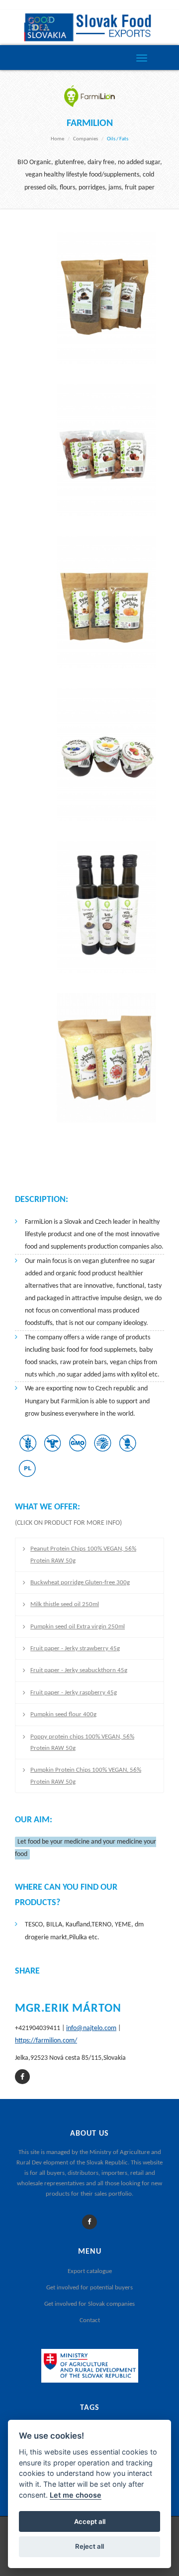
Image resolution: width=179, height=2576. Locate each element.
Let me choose (76, 2495)
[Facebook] (90, 2222)
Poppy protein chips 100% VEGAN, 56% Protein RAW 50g (82, 1742)
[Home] (89, 28)
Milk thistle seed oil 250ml (65, 1604)
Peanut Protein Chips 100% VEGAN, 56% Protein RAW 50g (83, 1555)
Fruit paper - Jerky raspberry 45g (74, 1693)
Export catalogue (90, 2271)
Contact (90, 2320)
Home (57, 139)
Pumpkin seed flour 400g (63, 1714)
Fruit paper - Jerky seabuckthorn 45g (79, 1670)
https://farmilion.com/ (46, 2041)
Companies (86, 139)
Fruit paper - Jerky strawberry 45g (75, 1648)
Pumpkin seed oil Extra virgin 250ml (78, 1627)
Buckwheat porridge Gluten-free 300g (80, 1583)
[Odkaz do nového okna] (23, 2077)
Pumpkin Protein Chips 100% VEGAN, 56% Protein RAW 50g (86, 1776)
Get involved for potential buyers (89, 2288)
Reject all (89, 2546)
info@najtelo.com (91, 2028)
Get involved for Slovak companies (89, 2304)
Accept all (90, 2521)
